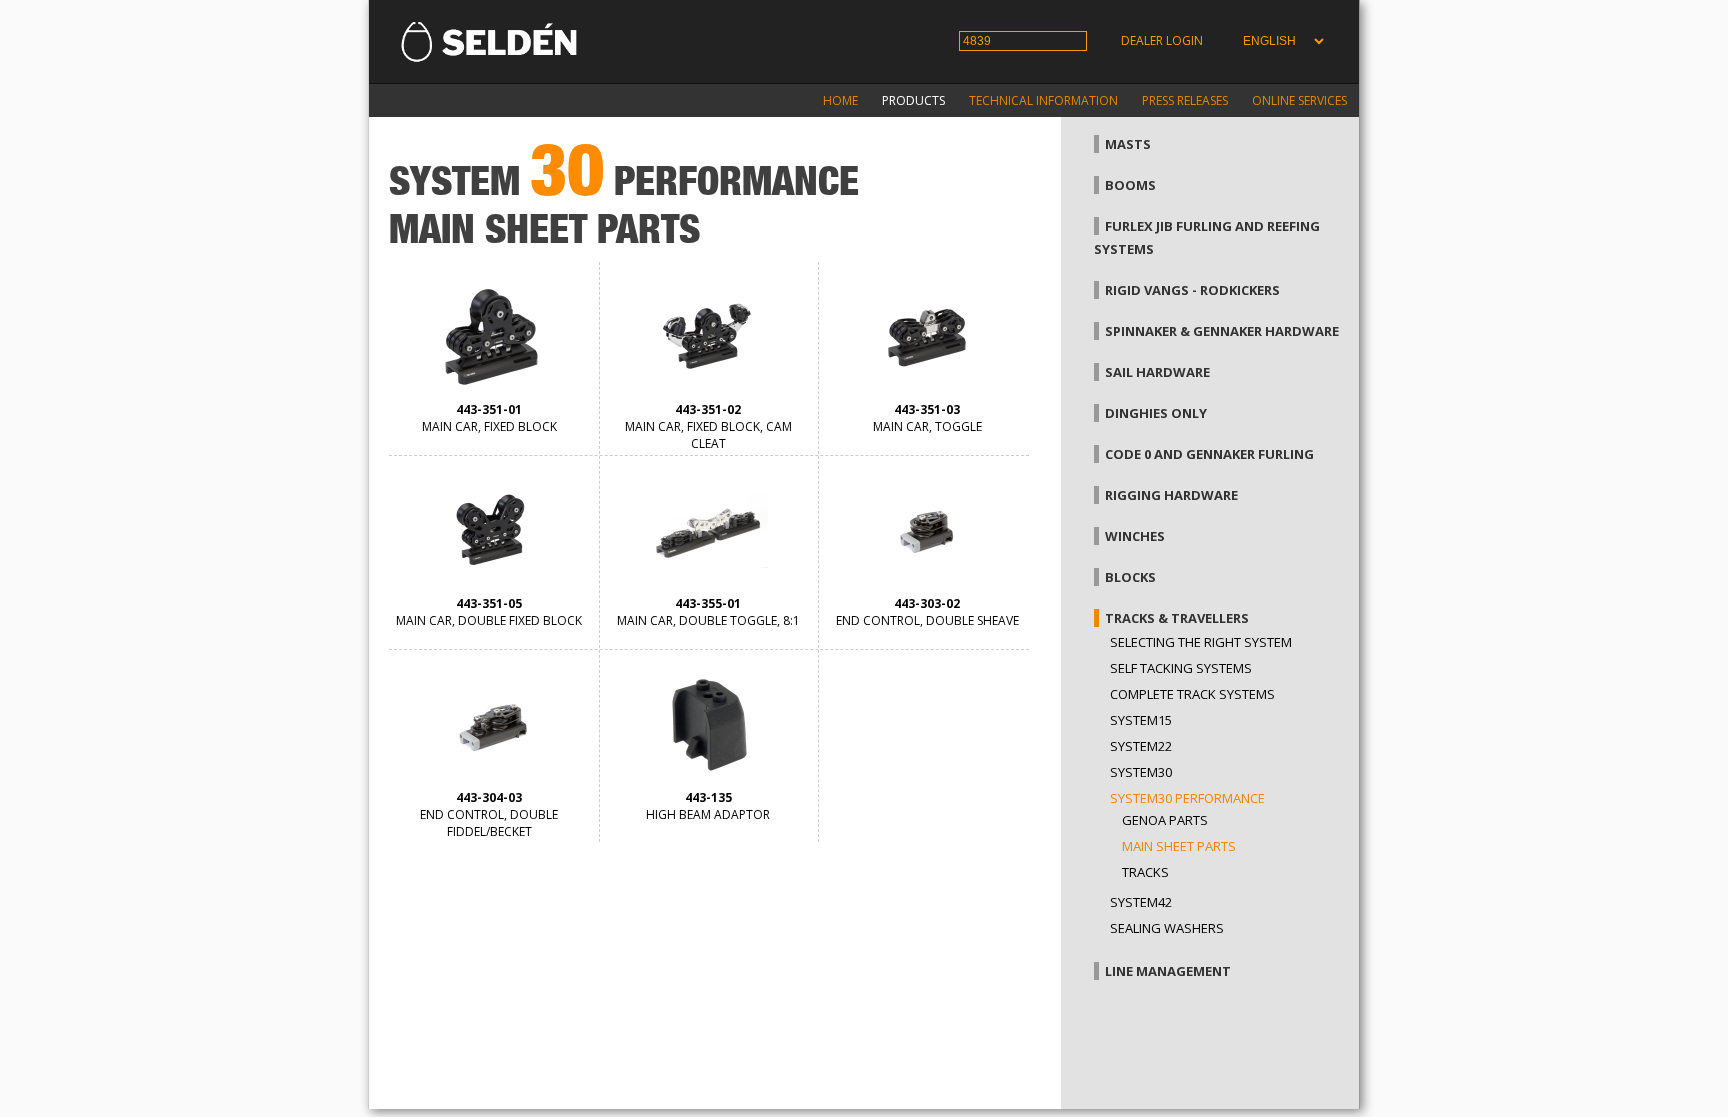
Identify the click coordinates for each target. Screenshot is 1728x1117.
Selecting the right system (1201, 642)
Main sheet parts (1179, 846)
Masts (1128, 144)
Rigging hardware (1171, 495)
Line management (1168, 971)
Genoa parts (1165, 820)
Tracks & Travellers (1177, 618)
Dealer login (1162, 40)
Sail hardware (1157, 372)
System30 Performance (1187, 798)
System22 (1141, 746)
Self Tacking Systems (1181, 668)
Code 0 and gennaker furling (1209, 454)
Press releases (1185, 100)
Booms (1130, 185)
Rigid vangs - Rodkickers (1192, 290)
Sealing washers (1167, 928)
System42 (1141, 902)
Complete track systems (1192, 694)
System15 (1141, 720)
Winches (1135, 536)
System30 (1141, 772)
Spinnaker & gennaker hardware (1222, 331)
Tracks (1145, 872)
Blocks (1130, 577)
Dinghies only (1156, 413)
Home (840, 100)
